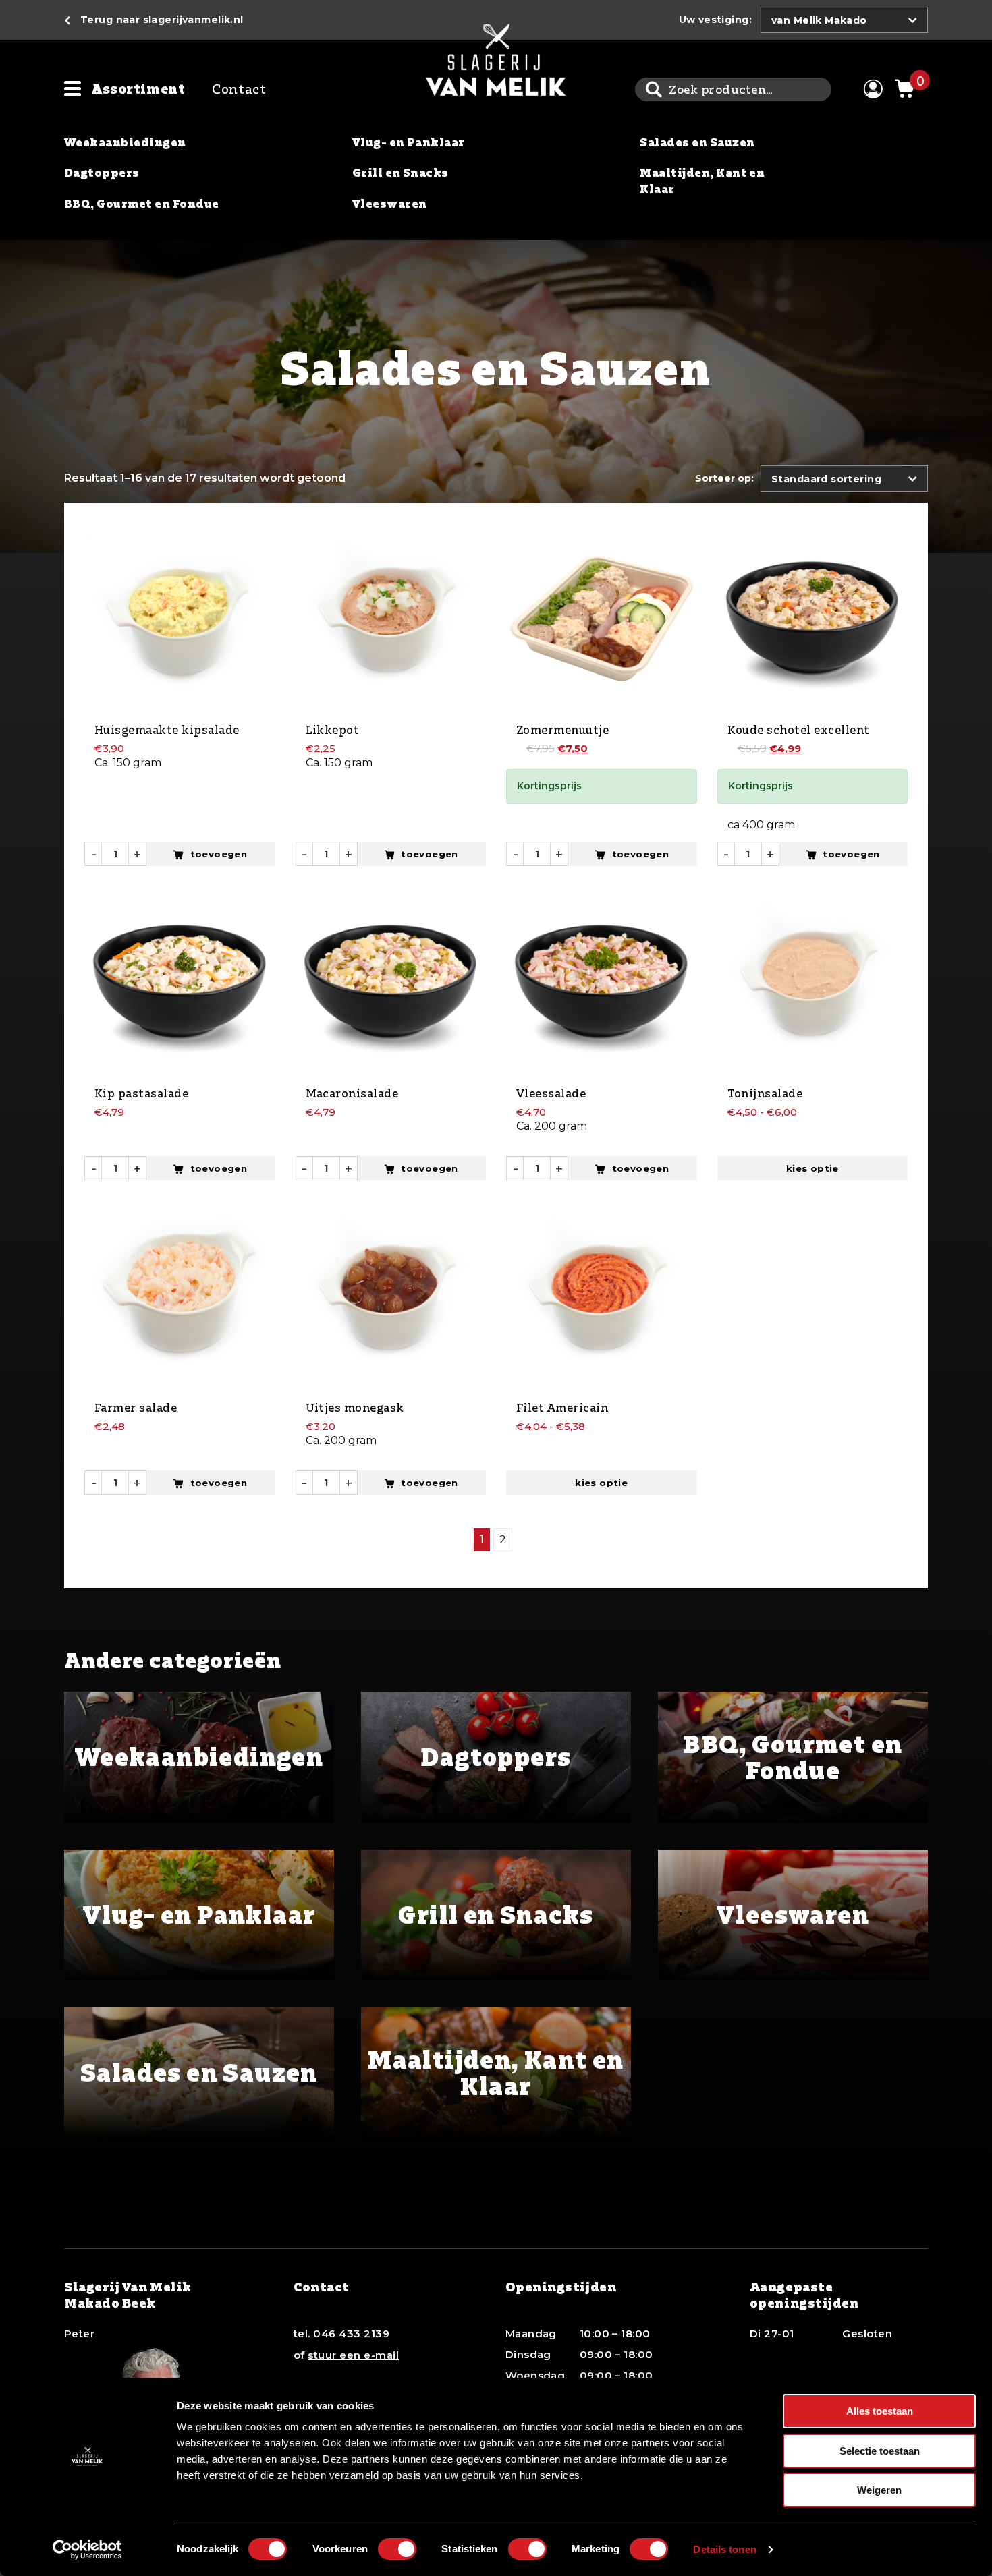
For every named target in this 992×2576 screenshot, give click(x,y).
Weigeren (879, 2490)
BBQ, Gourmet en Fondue (142, 204)
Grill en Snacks (401, 173)
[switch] (397, 2549)
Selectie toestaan (880, 2451)
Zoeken (654, 89)
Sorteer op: (724, 478)
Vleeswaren (390, 204)
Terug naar (162, 20)
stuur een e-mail (353, 2355)
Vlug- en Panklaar (409, 142)
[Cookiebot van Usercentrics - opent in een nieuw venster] (87, 2550)
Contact (239, 89)
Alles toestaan (880, 2411)
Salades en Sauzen (697, 142)
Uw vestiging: (715, 20)
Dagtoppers (102, 173)
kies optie (812, 1168)
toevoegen (219, 854)
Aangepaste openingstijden (804, 2294)
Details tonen (724, 2549)
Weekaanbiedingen (125, 142)
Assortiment (138, 89)
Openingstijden (561, 2287)
